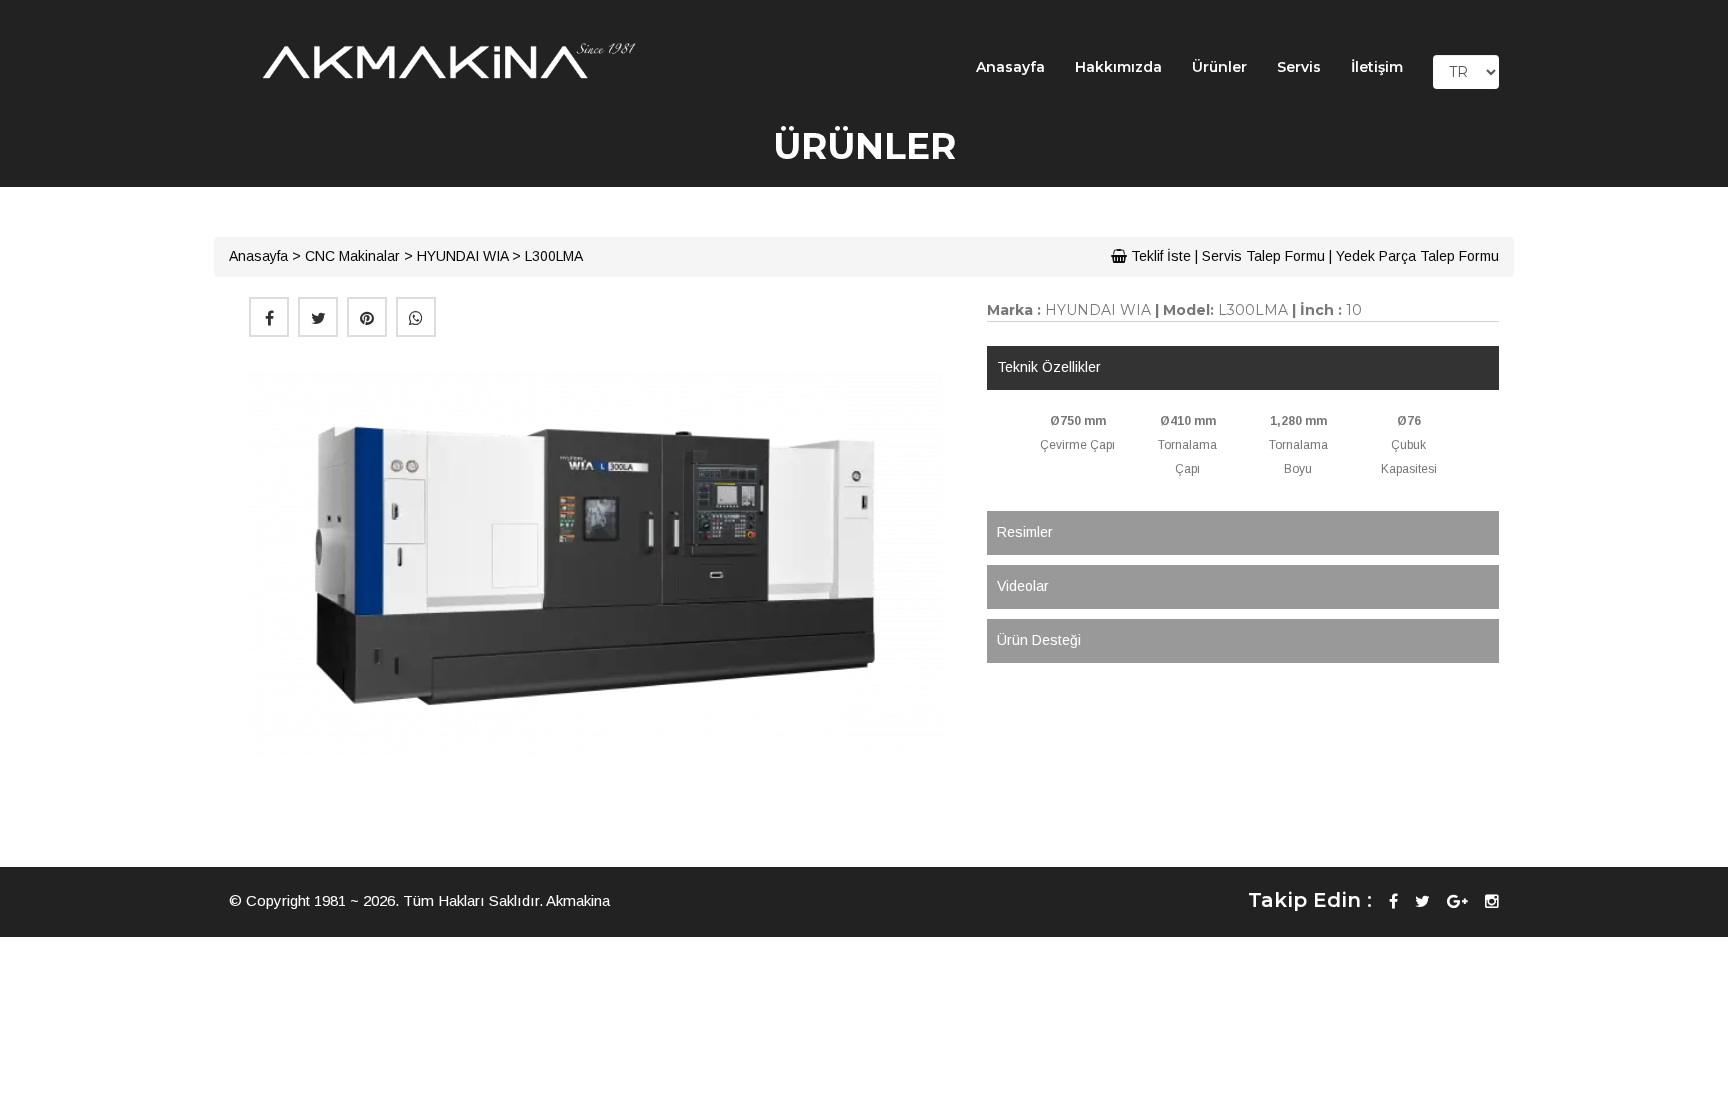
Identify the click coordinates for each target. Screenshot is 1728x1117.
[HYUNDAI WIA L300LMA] (593, 564)
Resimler (1025, 532)
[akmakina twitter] (1422, 901)
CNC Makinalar (352, 256)
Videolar (1023, 586)
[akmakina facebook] (1393, 901)
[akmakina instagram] (1492, 901)
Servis (1299, 67)
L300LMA (554, 256)
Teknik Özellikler (1049, 367)
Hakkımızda (1118, 67)
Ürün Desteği (1039, 640)
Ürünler (1219, 67)
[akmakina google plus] (1457, 901)
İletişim (1377, 67)
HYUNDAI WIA (462, 256)
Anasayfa (1010, 67)
